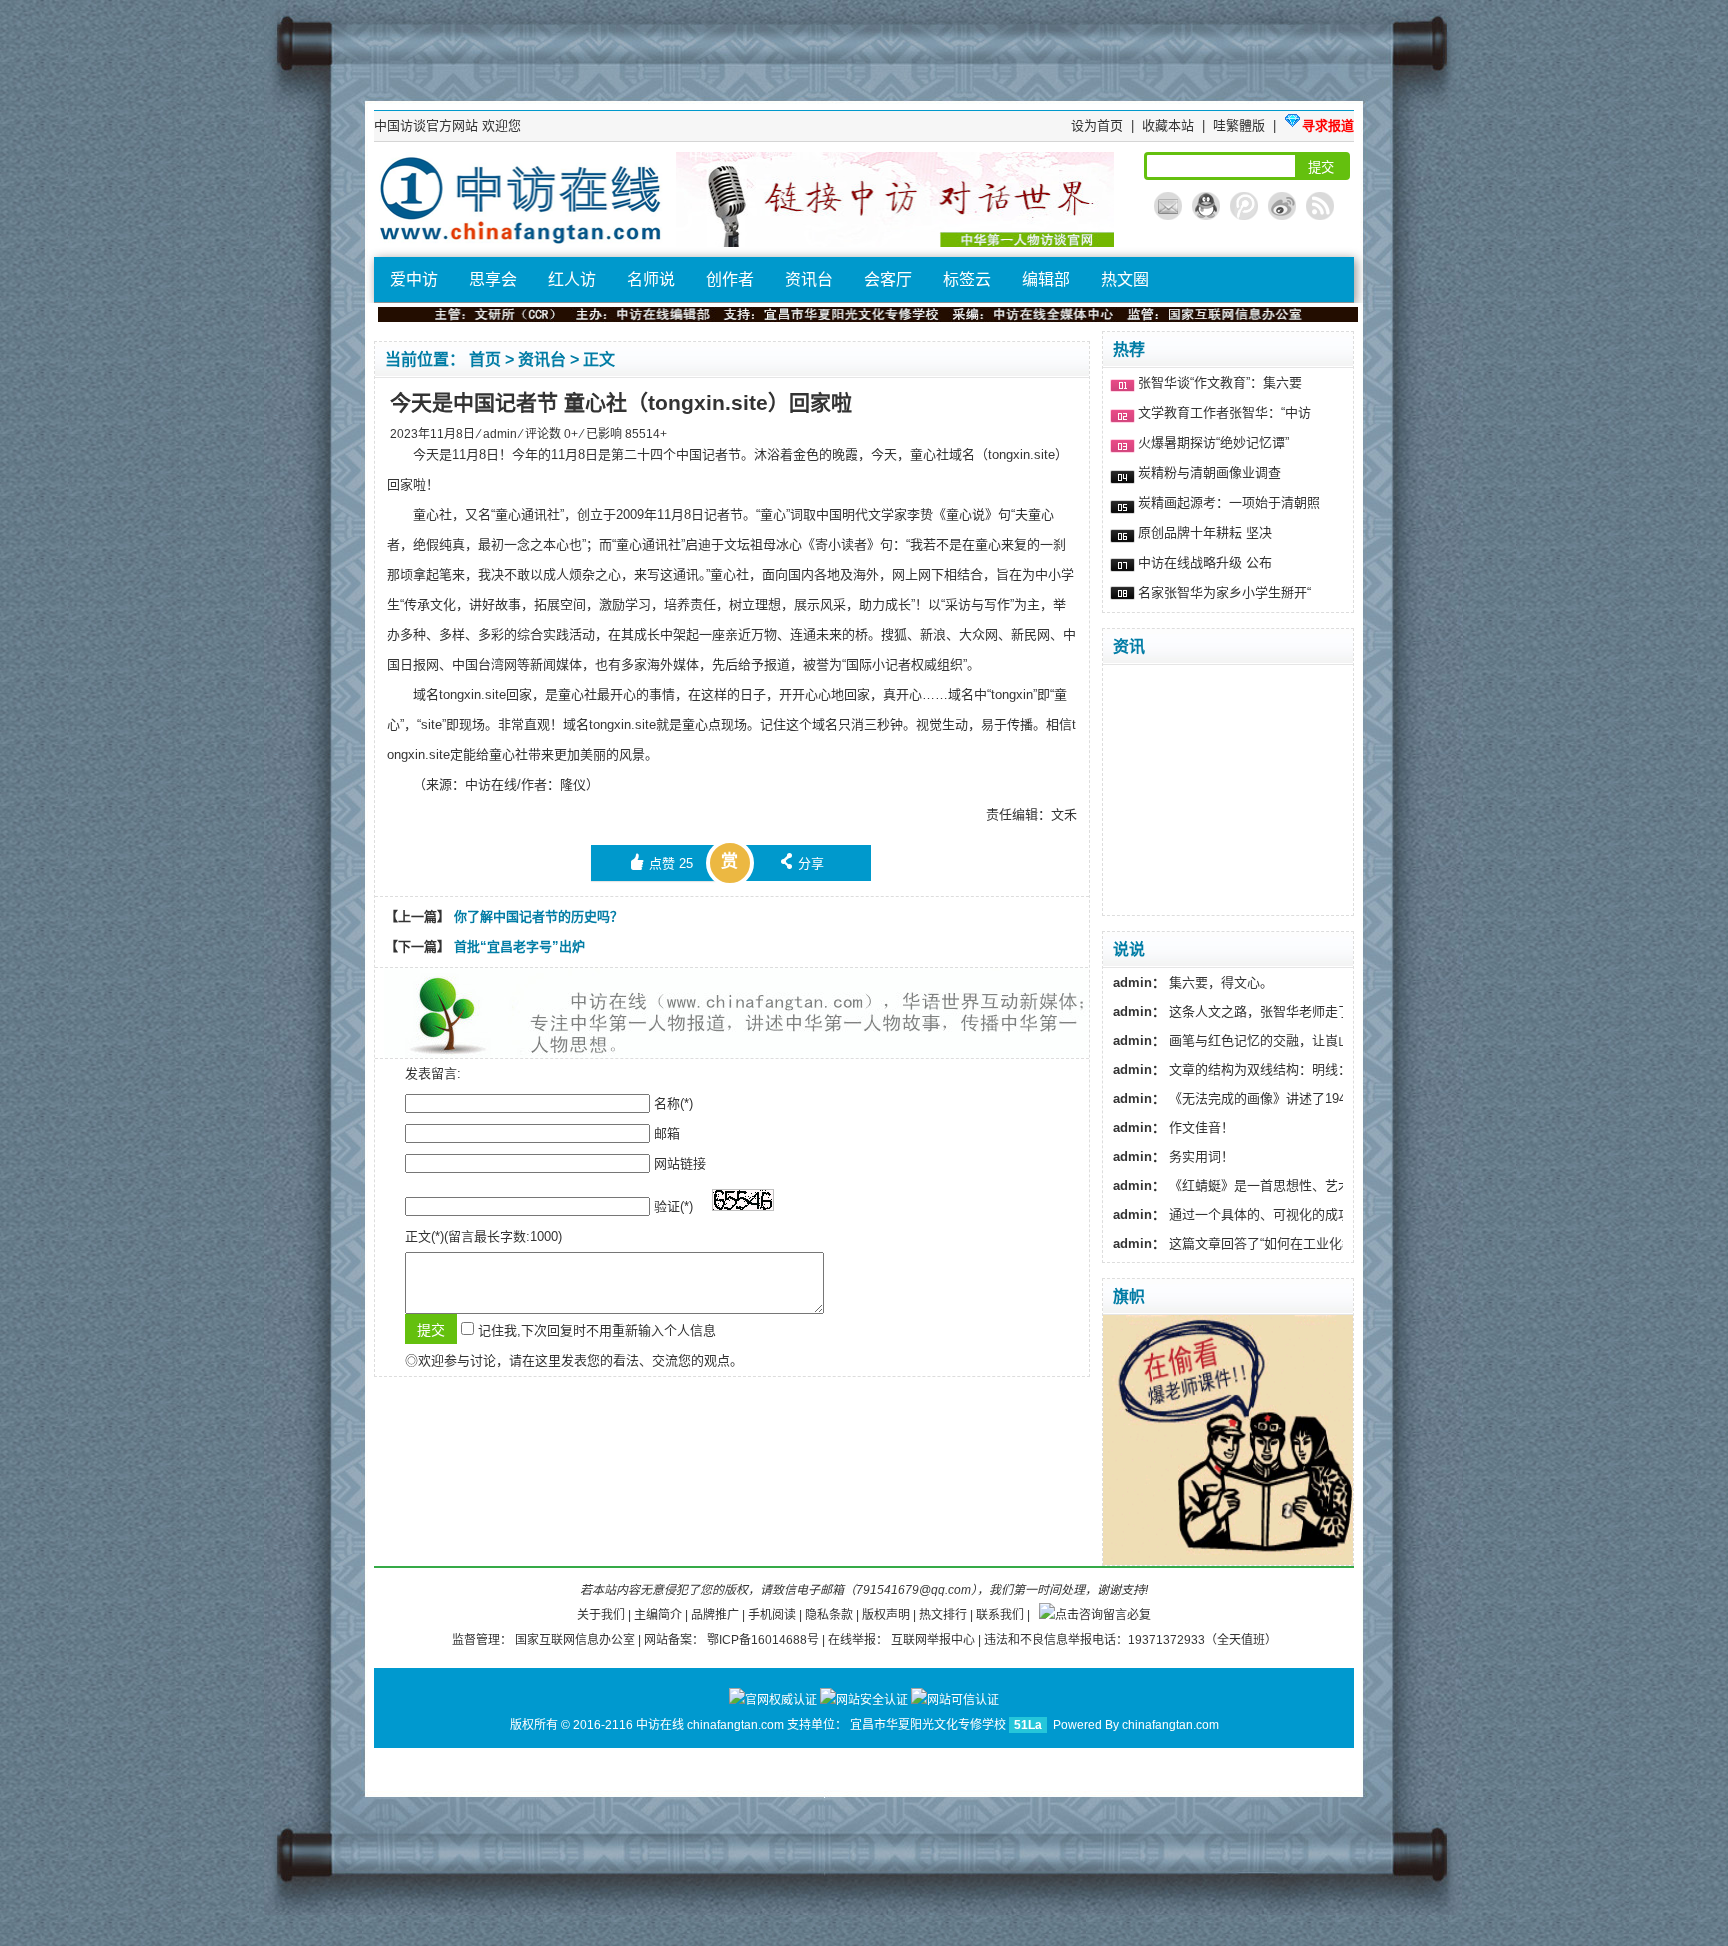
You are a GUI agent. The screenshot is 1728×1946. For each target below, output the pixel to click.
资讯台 (809, 279)
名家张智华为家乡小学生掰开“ (1224, 592)
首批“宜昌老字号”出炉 (519, 946)
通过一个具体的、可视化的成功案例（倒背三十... (1283, 1214)
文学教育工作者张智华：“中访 (1224, 412)
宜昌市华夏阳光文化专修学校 (929, 1725)
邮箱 (667, 1133)
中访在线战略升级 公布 (1205, 562)
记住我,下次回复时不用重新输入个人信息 (597, 1330)
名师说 (651, 279)
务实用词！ (1173, 1156)
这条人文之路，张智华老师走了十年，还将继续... (1283, 1011)
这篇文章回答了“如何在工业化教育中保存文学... (1279, 1243)
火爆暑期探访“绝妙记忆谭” (1213, 442)
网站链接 (680, 1163)
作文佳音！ (1173, 1127)
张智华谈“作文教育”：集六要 (1220, 382)
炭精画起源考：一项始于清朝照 (1229, 502)
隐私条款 (830, 1615)
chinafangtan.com (1170, 1725)
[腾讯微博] (1244, 206)
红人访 (572, 279)
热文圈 (1125, 279)
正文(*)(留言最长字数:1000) (483, 1236)
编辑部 (1046, 279)
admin (501, 434)
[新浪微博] (1282, 206)
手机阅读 (773, 1615)
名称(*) (673, 1103)
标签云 (967, 279)
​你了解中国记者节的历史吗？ (538, 916)
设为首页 (1099, 125)
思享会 (493, 279)
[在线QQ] (1206, 206)
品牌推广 (716, 1615)
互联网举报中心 (934, 1640)
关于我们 (602, 1615)
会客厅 (888, 279)
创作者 (730, 279)
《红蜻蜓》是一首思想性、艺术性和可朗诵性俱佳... (1290, 1185)
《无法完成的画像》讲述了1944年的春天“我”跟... (1282, 1098)
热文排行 (944, 1615)
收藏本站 (1170, 125)
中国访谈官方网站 (428, 125)
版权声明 (887, 1615)
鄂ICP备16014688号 (764, 1640)
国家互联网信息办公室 (576, 1640)
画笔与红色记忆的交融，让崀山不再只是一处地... (1283, 1040)
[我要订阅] (1168, 206)
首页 (487, 359)
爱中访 (414, 279)
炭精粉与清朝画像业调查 (1209, 472)
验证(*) (673, 1206)
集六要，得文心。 (1193, 982)
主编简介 (659, 1615)
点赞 (661, 862)
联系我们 (1001, 1615)
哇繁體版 (1241, 125)
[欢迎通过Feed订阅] (1320, 206)
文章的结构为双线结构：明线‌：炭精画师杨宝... (1277, 1069)
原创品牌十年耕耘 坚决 (1205, 532)
